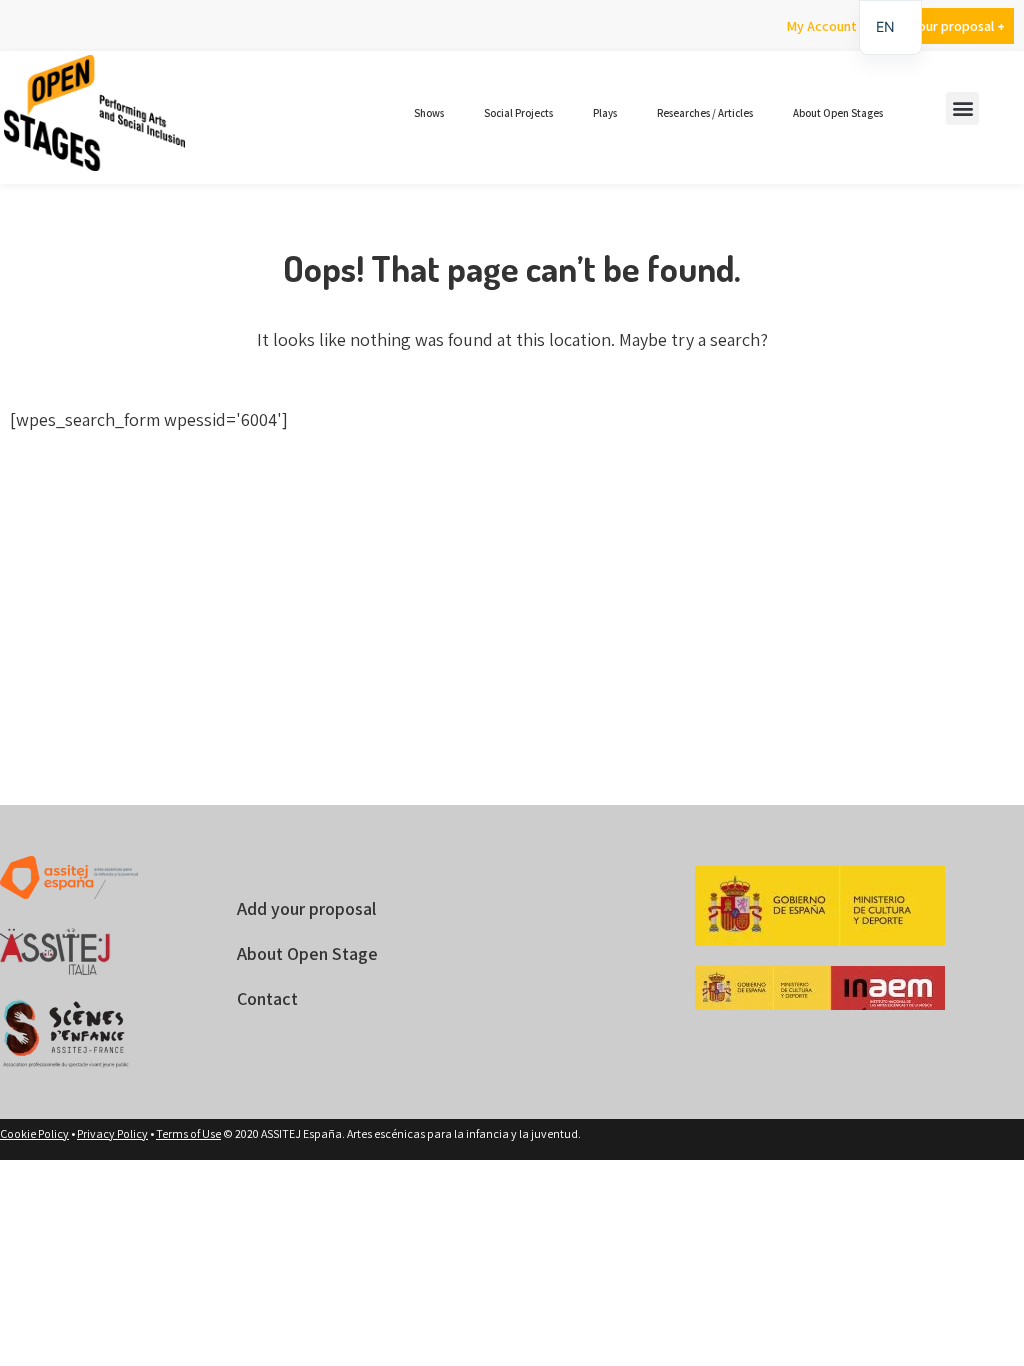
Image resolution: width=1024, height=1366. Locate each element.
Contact (267, 998)
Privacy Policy (112, 1133)
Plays (605, 113)
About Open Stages (838, 113)
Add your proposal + (944, 26)
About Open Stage (307, 953)
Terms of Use (188, 1133)
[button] (962, 108)
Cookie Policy (34, 1133)
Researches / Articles (705, 113)
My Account (821, 26)
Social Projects (518, 113)
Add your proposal (306, 908)
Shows (429, 113)
